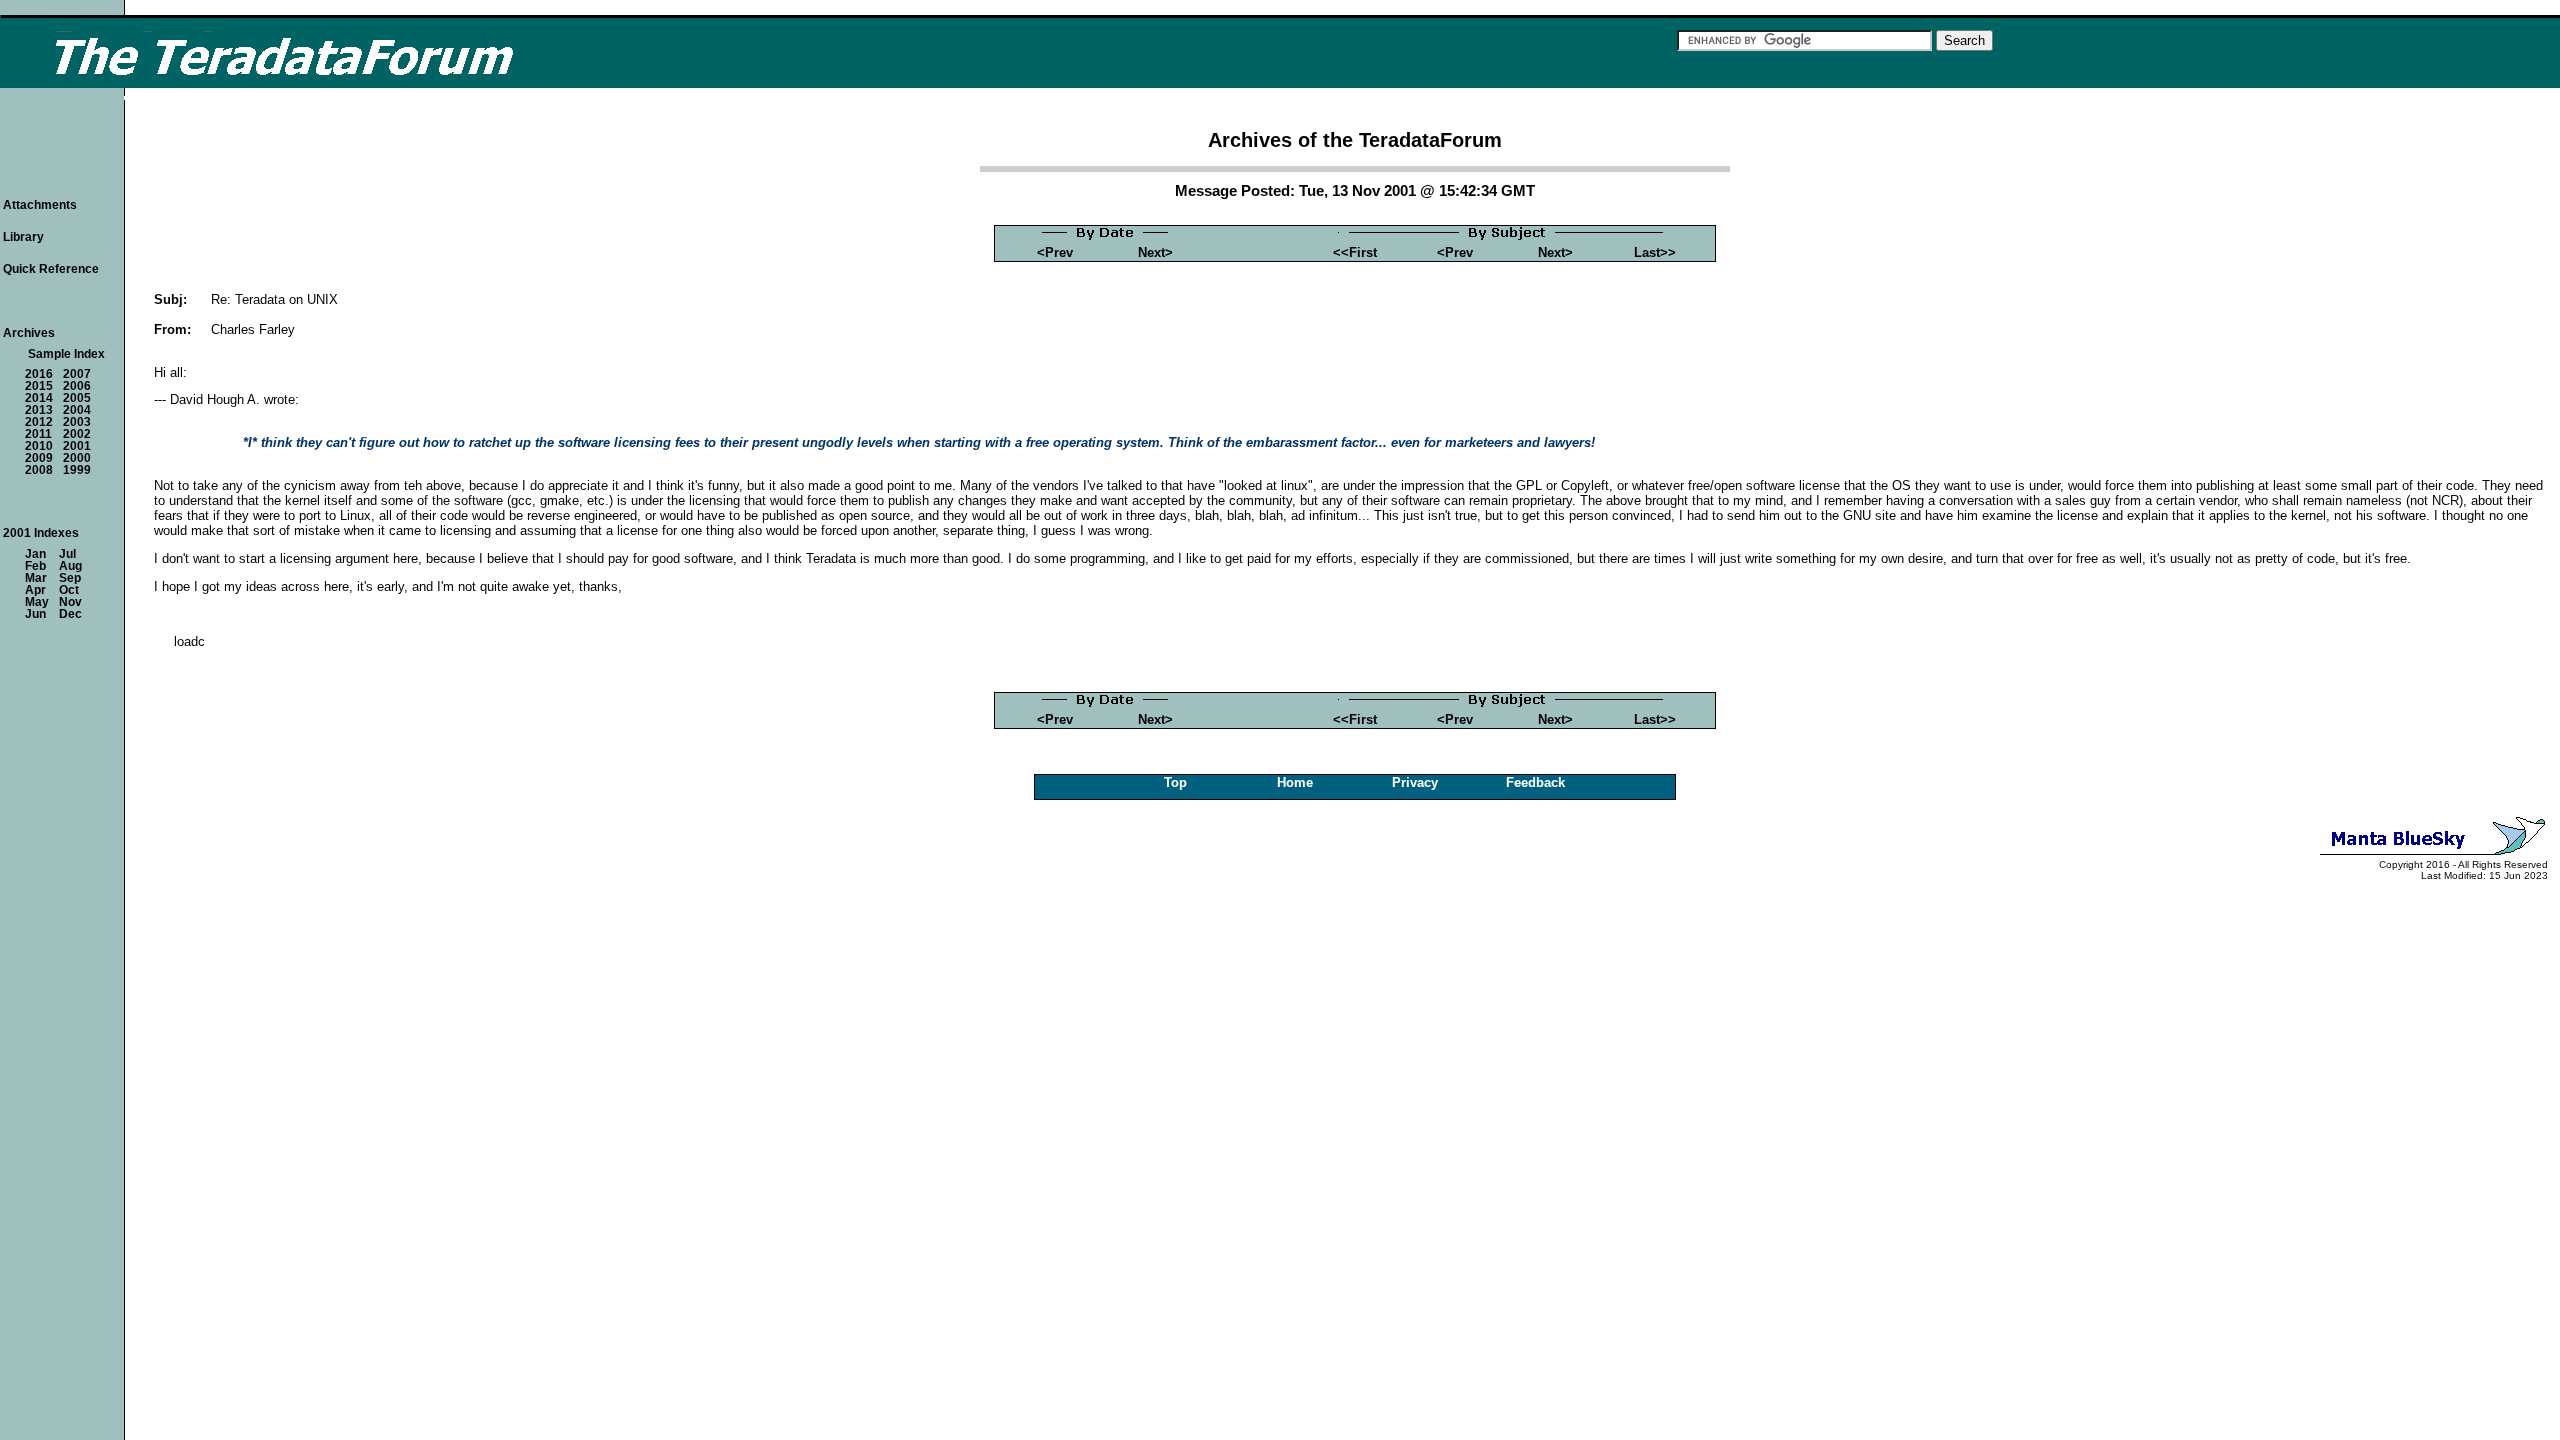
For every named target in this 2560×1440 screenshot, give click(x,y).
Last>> (1655, 252)
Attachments (40, 205)
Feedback (1535, 782)
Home (1295, 782)
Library (23, 237)
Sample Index (66, 354)
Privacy (1415, 782)
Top (1175, 782)
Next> (1155, 252)
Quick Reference (51, 269)
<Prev (1055, 252)
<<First (1355, 252)
